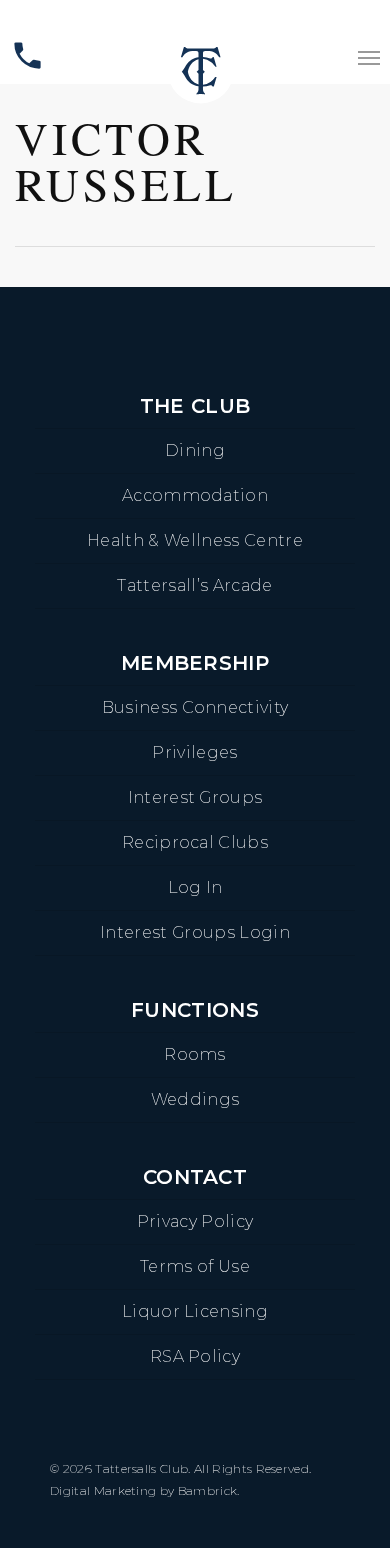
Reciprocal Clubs (195, 842)
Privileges (194, 752)
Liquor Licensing (195, 1311)
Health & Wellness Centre (195, 540)
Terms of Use (195, 1266)
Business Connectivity (195, 707)
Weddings (195, 1099)
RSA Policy (195, 1356)
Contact (195, 1177)
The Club (195, 406)
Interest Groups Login (195, 932)
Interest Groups (195, 797)
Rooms (195, 1054)
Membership (195, 663)
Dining (195, 450)
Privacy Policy (195, 1221)
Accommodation (195, 495)
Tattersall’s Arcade (194, 585)
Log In (195, 887)
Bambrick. (209, 1490)
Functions (195, 1010)
